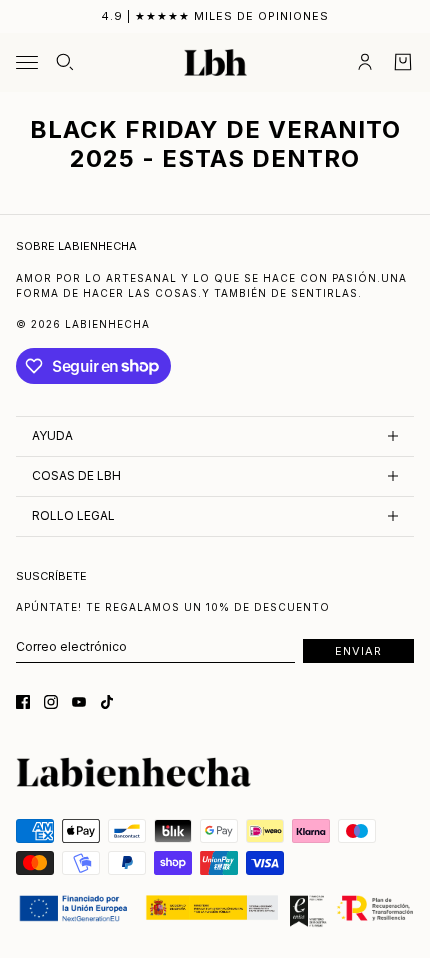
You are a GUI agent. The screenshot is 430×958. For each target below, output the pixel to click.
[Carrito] (403, 62)
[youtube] (79, 702)
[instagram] (51, 702)
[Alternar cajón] (27, 62)
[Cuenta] (365, 62)
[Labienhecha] (215, 63)
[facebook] (23, 702)
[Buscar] (65, 62)
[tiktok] (107, 702)
